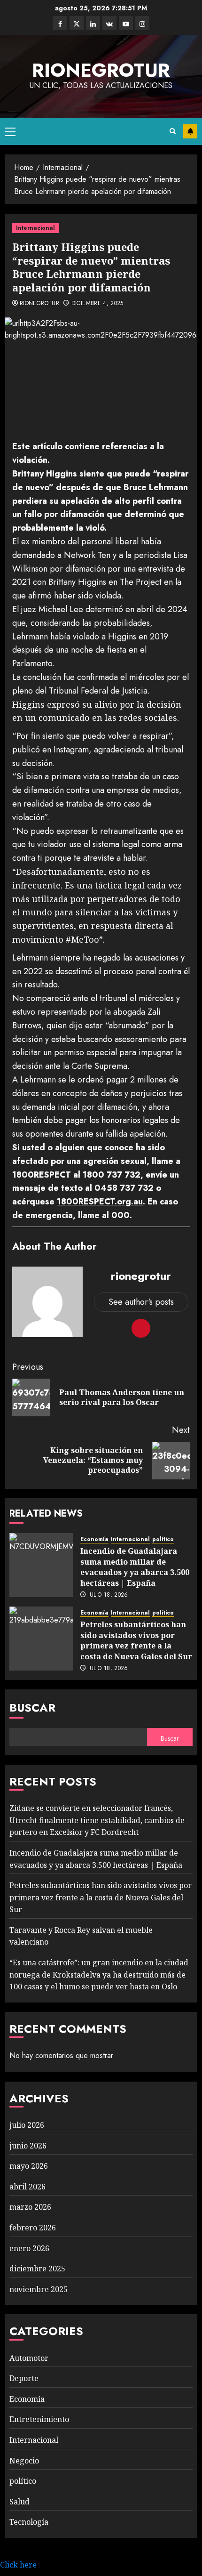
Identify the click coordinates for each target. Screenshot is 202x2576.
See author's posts (141, 1302)
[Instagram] (142, 23)
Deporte (24, 2378)
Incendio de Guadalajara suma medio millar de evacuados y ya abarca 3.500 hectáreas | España (135, 1567)
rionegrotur (101, 70)
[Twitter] (77, 23)
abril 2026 (27, 2187)
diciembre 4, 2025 (97, 304)
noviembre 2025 (39, 2289)
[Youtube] (126, 23)
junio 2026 (28, 2146)
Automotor (29, 2358)
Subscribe (190, 131)
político (163, 1539)
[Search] (173, 131)
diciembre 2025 (37, 2269)
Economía (94, 1539)
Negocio (24, 2461)
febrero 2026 (33, 2228)
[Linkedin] (93, 23)
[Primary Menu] (10, 131)
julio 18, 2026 (108, 1595)
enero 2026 (29, 2248)
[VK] (109, 23)
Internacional (35, 228)
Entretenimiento (39, 2419)
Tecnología (29, 2522)
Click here (18, 2565)
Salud (19, 2502)
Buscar (32, 1708)
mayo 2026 (29, 2166)
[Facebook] (60, 23)
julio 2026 (27, 2125)
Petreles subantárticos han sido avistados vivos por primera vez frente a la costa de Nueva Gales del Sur (136, 1640)
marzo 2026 (30, 2207)
